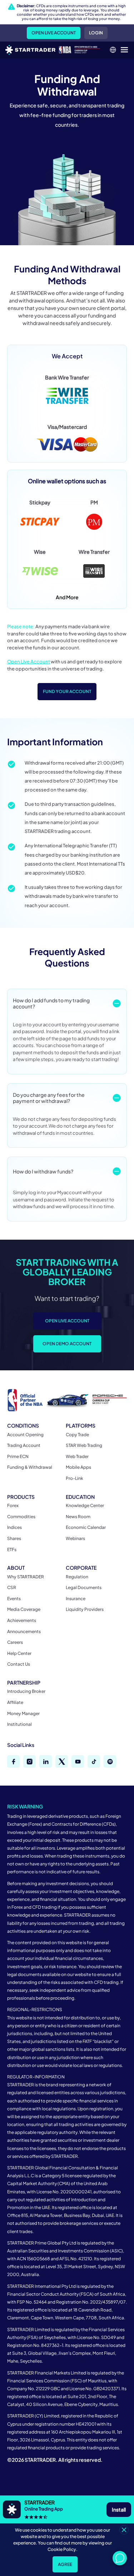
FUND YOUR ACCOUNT (67, 691)
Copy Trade (77, 1435)
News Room (78, 1517)
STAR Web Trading (84, 1445)
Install (119, 2509)
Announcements (24, 1631)
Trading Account (24, 1445)
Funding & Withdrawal (30, 1467)
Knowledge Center (85, 1505)
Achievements (22, 1620)
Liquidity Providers (85, 1609)
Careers (15, 1642)
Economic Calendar (86, 1527)
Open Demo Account (67, 1344)
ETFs (12, 1550)
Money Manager (23, 1713)
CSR (12, 1587)
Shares (14, 1538)
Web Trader (77, 1456)
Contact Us (19, 1664)
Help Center (19, 1653)
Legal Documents (84, 1587)
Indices (14, 1527)
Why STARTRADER (26, 1577)
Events (14, 1599)
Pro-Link (75, 1478)
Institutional (19, 1724)
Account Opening (25, 1435)
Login (96, 33)
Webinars (75, 1538)
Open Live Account (54, 33)
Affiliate (15, 1702)
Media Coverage (24, 1609)
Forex (13, 1505)
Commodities (21, 1517)
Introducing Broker (26, 1691)
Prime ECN (18, 1456)
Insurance (76, 1599)
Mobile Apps (78, 1467)
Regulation (77, 1577)
